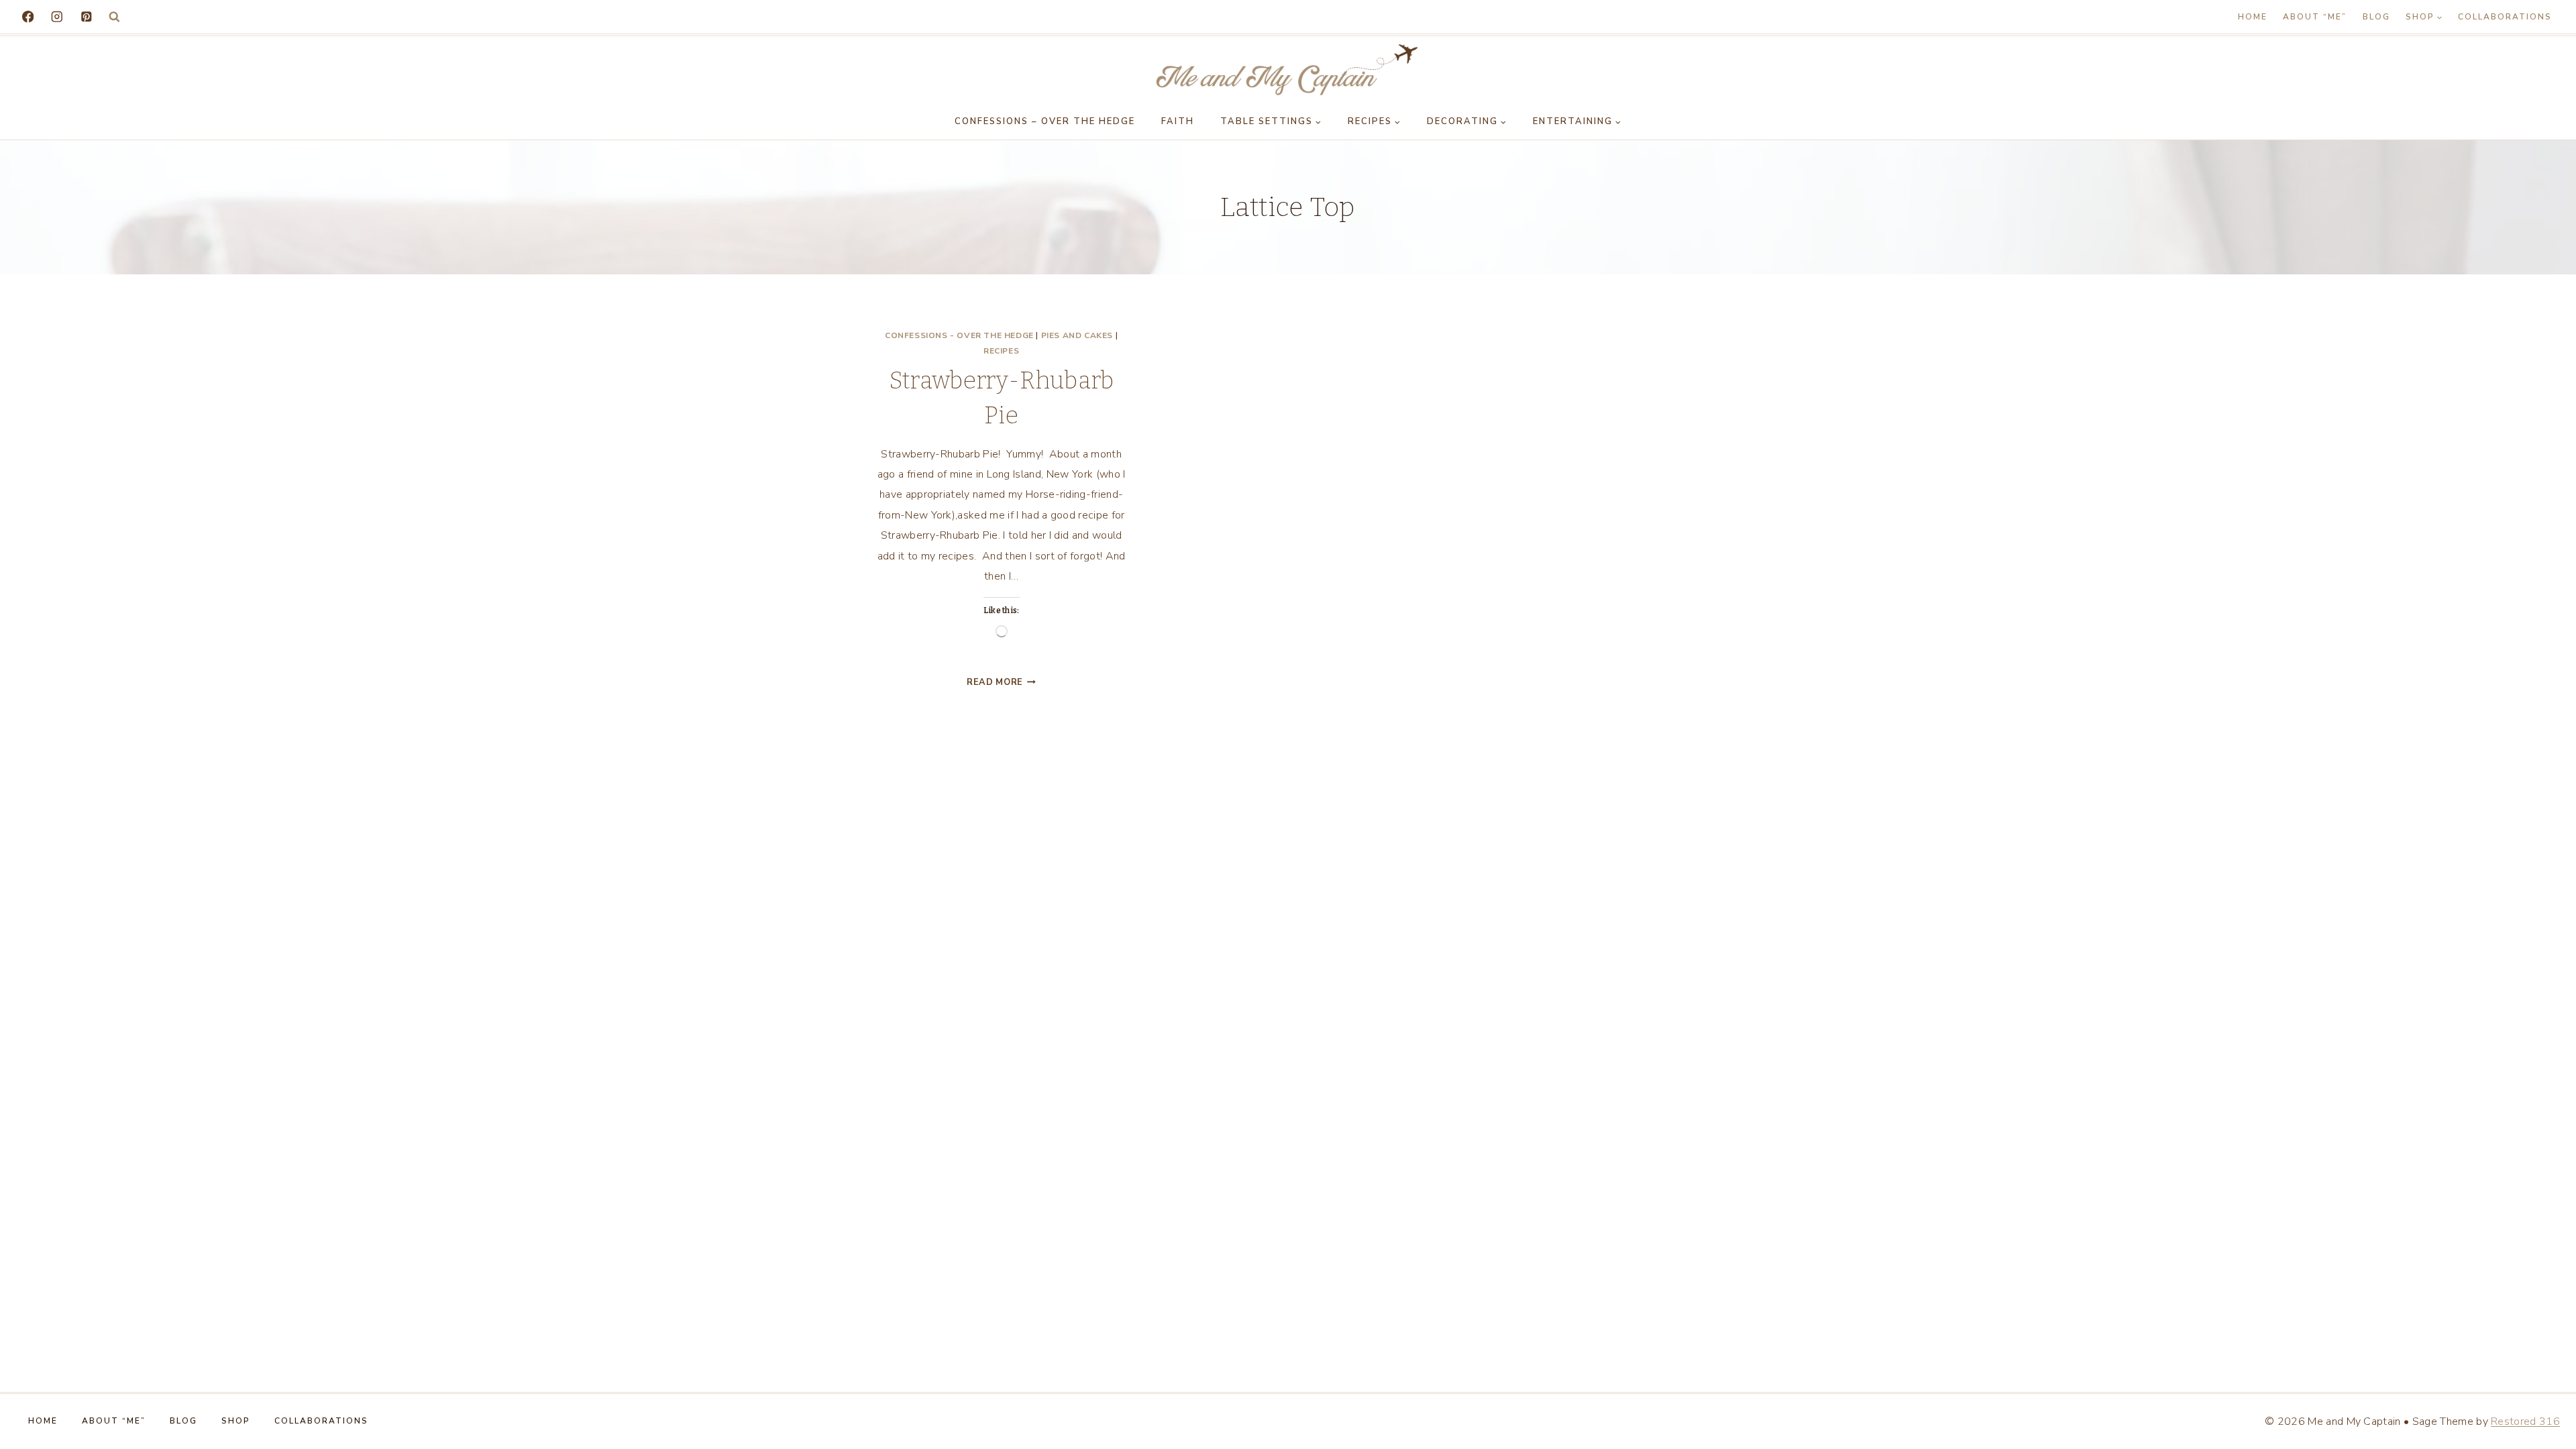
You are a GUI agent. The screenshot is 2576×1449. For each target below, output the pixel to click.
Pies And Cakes (1077, 335)
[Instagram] (57, 16)
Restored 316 (2525, 1421)
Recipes (1001, 351)
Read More (1001, 682)
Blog (2376, 17)
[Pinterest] (86, 16)
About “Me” (2315, 17)
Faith (1178, 121)
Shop (236, 1421)
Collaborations (2505, 17)
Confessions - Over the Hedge (959, 335)
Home (2253, 17)
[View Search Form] (114, 17)
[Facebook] (28, 16)
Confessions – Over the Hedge (1045, 121)
